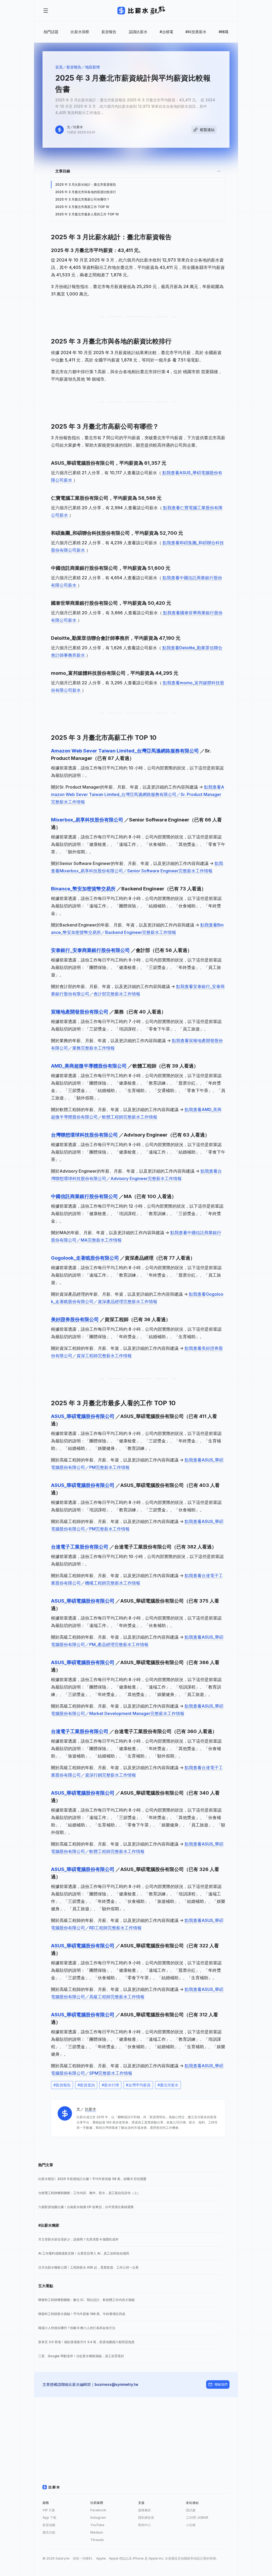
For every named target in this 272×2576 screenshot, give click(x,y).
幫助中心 (144, 2525)
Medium (97, 2532)
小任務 (191, 2525)
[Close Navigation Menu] (46, 11)
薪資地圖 (49, 2525)
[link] (130, 2179)
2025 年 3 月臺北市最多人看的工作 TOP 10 (87, 214)
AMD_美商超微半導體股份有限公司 (89, 1066)
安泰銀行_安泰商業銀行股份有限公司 (91, 950)
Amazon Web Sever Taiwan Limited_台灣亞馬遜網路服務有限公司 (126, 751)
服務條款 (144, 2510)
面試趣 (191, 2510)
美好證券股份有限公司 (75, 1319)
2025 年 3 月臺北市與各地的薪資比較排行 (86, 192)
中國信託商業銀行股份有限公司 (85, 1196)
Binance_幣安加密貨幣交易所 (84, 889)
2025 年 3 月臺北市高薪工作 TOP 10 (82, 207)
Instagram (98, 2518)
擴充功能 (49, 2532)
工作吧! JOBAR (197, 2518)
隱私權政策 (146, 2518)
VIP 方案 (49, 2510)
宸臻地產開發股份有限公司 (80, 1012)
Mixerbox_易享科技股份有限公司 (88, 820)
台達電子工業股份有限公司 (80, 1547)
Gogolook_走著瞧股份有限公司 (86, 1258)
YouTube (97, 2525)
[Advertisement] (136, 2434)
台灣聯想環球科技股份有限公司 (85, 1135)
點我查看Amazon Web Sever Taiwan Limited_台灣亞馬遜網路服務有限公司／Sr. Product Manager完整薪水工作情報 (138, 794)
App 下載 (49, 2518)
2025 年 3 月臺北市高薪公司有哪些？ (82, 199)
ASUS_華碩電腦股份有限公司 (83, 1416)
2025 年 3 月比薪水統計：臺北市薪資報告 (86, 184)
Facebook (98, 2510)
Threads (97, 2540)
